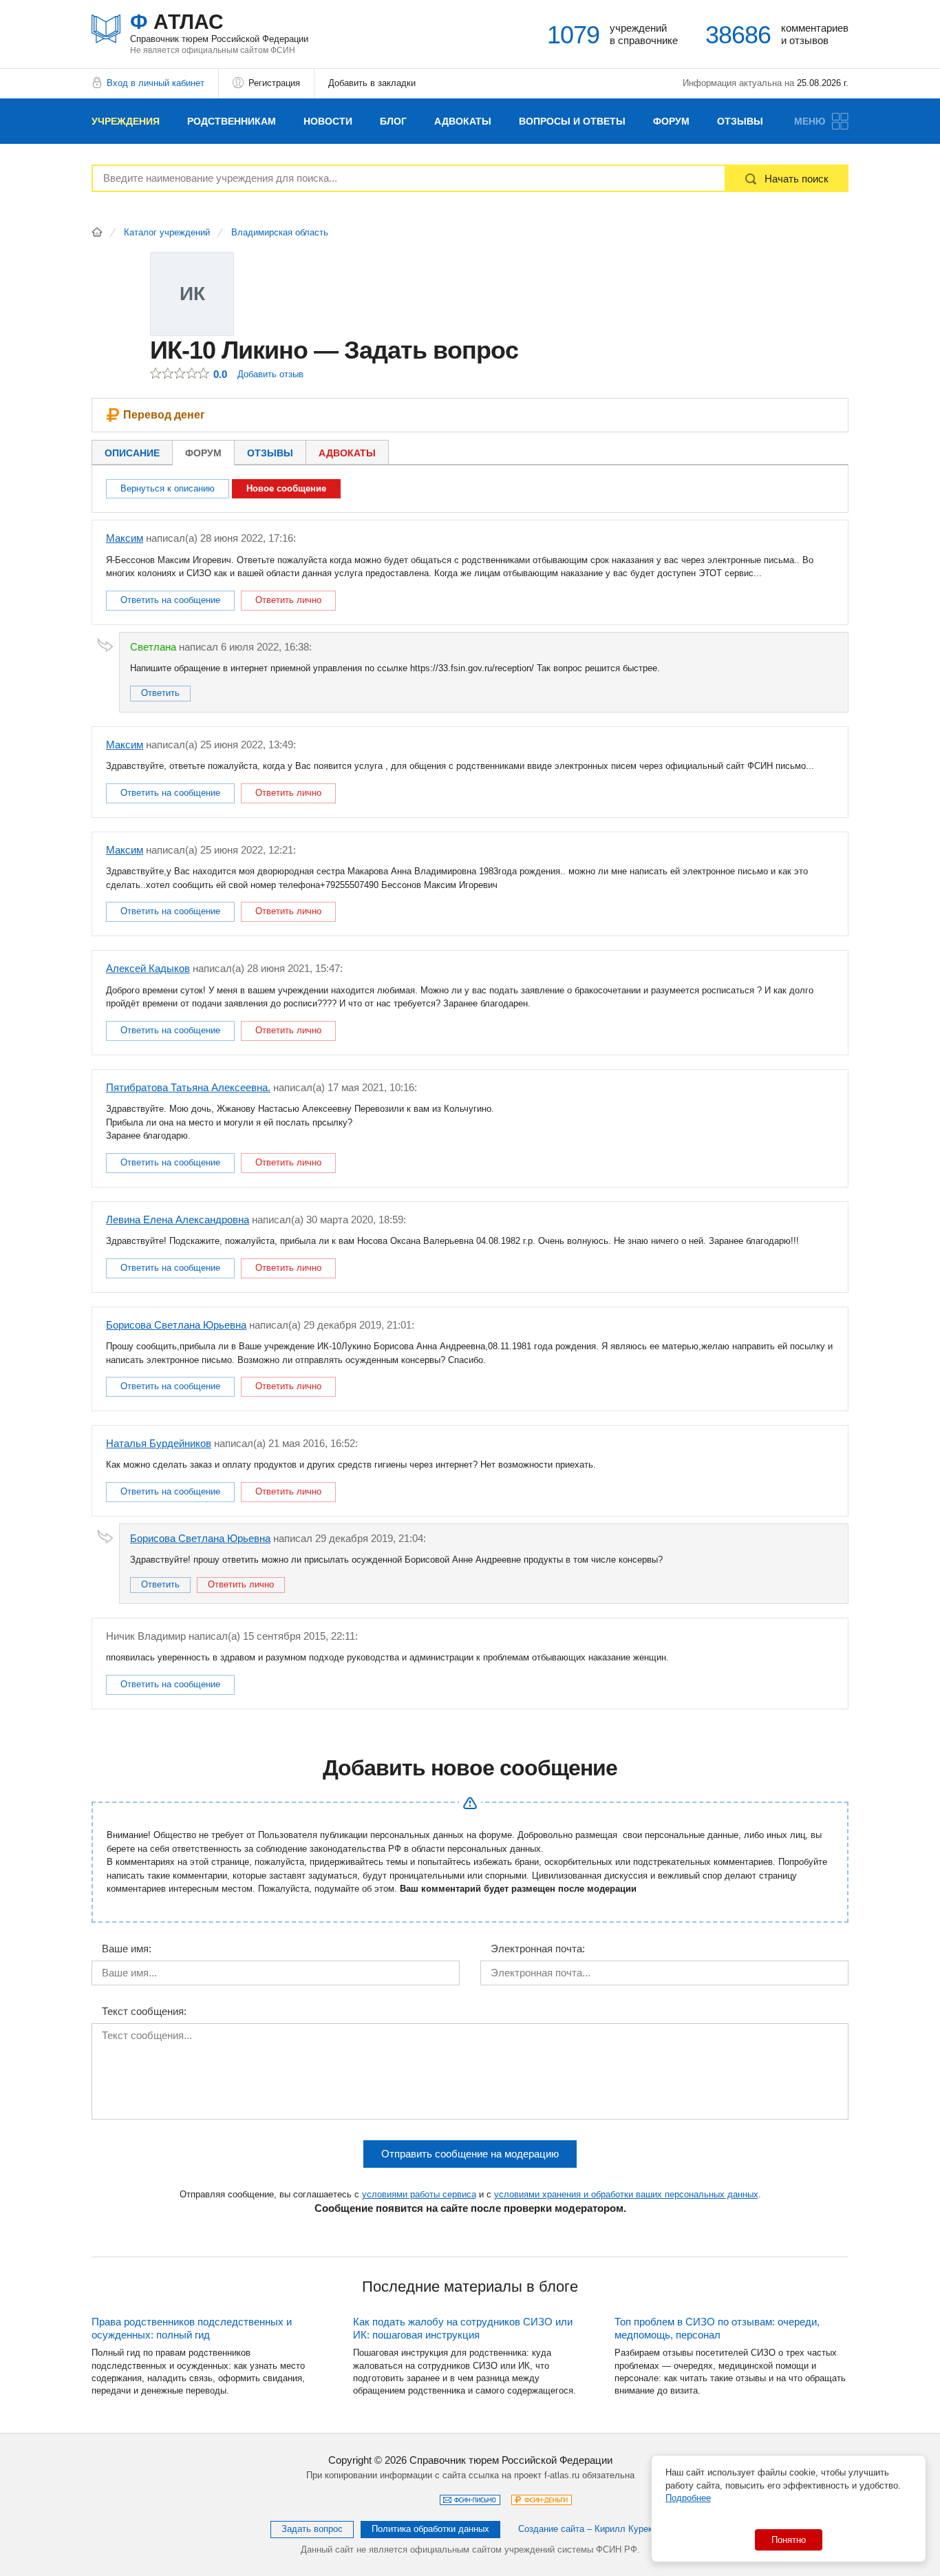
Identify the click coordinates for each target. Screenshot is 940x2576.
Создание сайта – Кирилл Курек (585, 2529)
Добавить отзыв (270, 374)
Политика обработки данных (430, 2529)
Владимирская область (280, 233)
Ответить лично (288, 600)
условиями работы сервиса (419, 2194)
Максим (125, 538)
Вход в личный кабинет (156, 83)
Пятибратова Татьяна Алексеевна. (188, 1087)
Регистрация (274, 83)
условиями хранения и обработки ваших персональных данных (626, 2194)
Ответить (160, 693)
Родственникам (232, 121)
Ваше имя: (127, 1949)
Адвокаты (463, 121)
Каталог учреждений (167, 233)
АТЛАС (219, 27)
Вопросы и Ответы (572, 121)
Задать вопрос (312, 2529)
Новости (328, 121)
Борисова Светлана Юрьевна (176, 1325)
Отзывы (740, 121)
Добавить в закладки (372, 83)
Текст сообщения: (144, 2012)
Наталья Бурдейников (159, 1443)
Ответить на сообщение (170, 600)
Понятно (789, 2540)
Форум (671, 121)
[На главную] (97, 232)
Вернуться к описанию (168, 488)
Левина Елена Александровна (178, 1220)
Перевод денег (164, 415)
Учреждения (126, 121)
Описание (132, 453)
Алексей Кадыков (148, 968)
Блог (393, 121)
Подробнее (688, 2498)
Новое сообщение (286, 488)
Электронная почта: (538, 1949)
